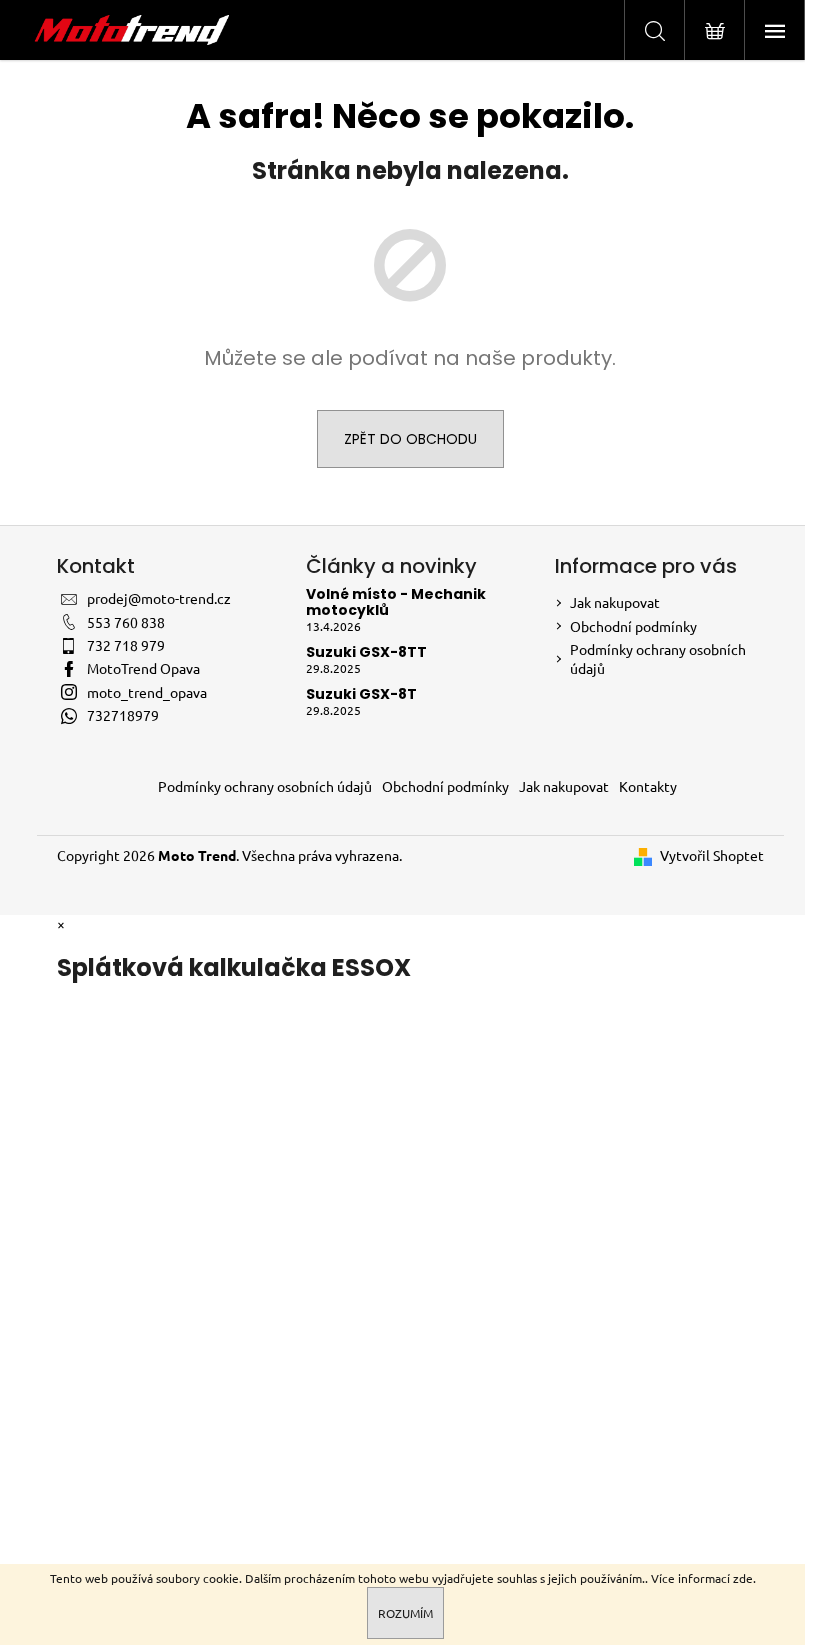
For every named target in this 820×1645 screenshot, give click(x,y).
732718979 (123, 715)
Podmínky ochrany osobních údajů (265, 786)
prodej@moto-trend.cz (159, 598)
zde (743, 1578)
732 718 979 (126, 645)
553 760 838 (126, 622)
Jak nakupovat (615, 602)
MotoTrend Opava (143, 668)
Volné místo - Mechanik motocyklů (396, 602)
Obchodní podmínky (633, 626)
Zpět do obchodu (410, 439)
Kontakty (648, 786)
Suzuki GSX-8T (361, 694)
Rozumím (405, 1613)
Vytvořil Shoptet (712, 855)
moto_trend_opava (147, 692)
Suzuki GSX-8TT (366, 652)
